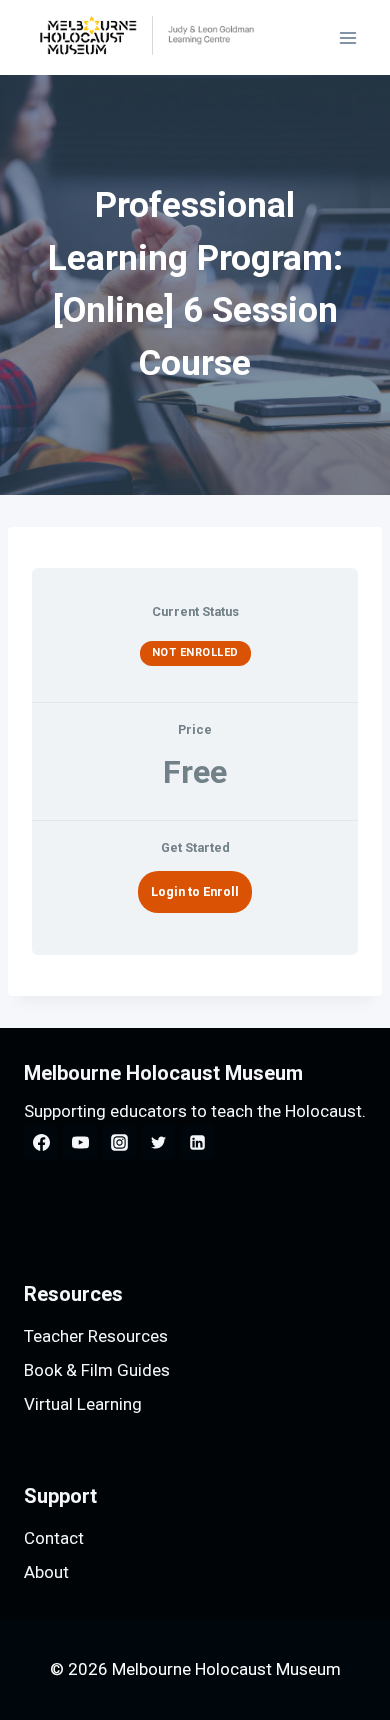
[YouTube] (80, 1142)
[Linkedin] (197, 1142)
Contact (54, 1538)
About (46, 1572)
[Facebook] (41, 1142)
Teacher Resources (96, 1336)
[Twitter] (158, 1142)
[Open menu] (347, 37)
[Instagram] (119, 1142)
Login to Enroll (195, 891)
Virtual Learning (83, 1404)
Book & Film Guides (97, 1370)
